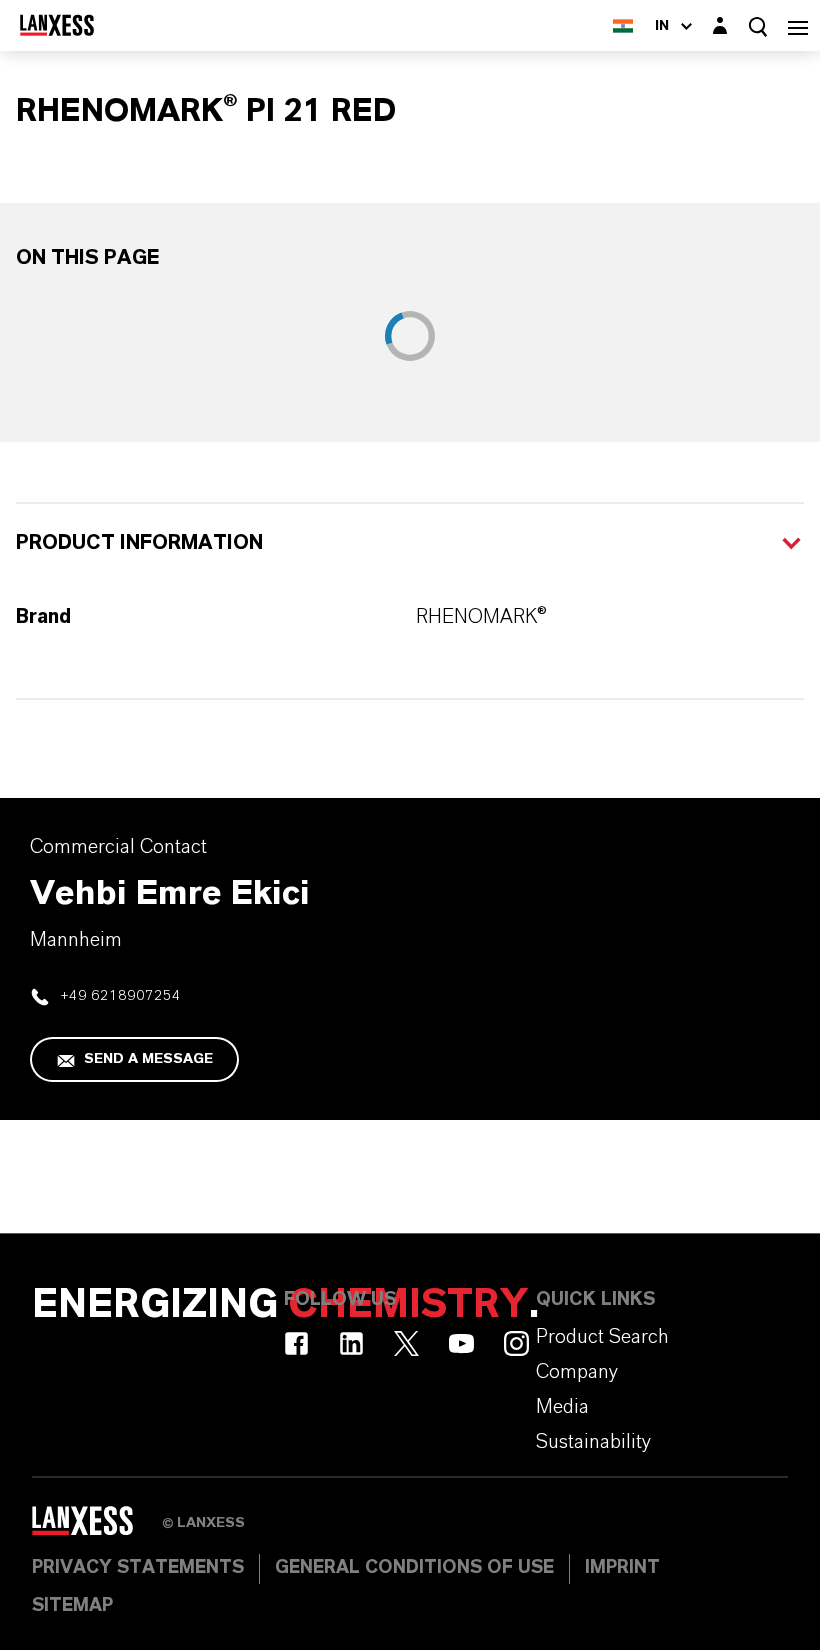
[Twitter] (406, 1343)
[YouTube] (461, 1343)
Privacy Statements (138, 1568)
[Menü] (798, 25)
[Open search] (758, 26)
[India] (623, 25)
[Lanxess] (97, 1528)
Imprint (622, 1568)
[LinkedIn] (351, 1343)
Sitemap (72, 1606)
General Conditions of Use (414, 1568)
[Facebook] (296, 1343)
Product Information (139, 543)
